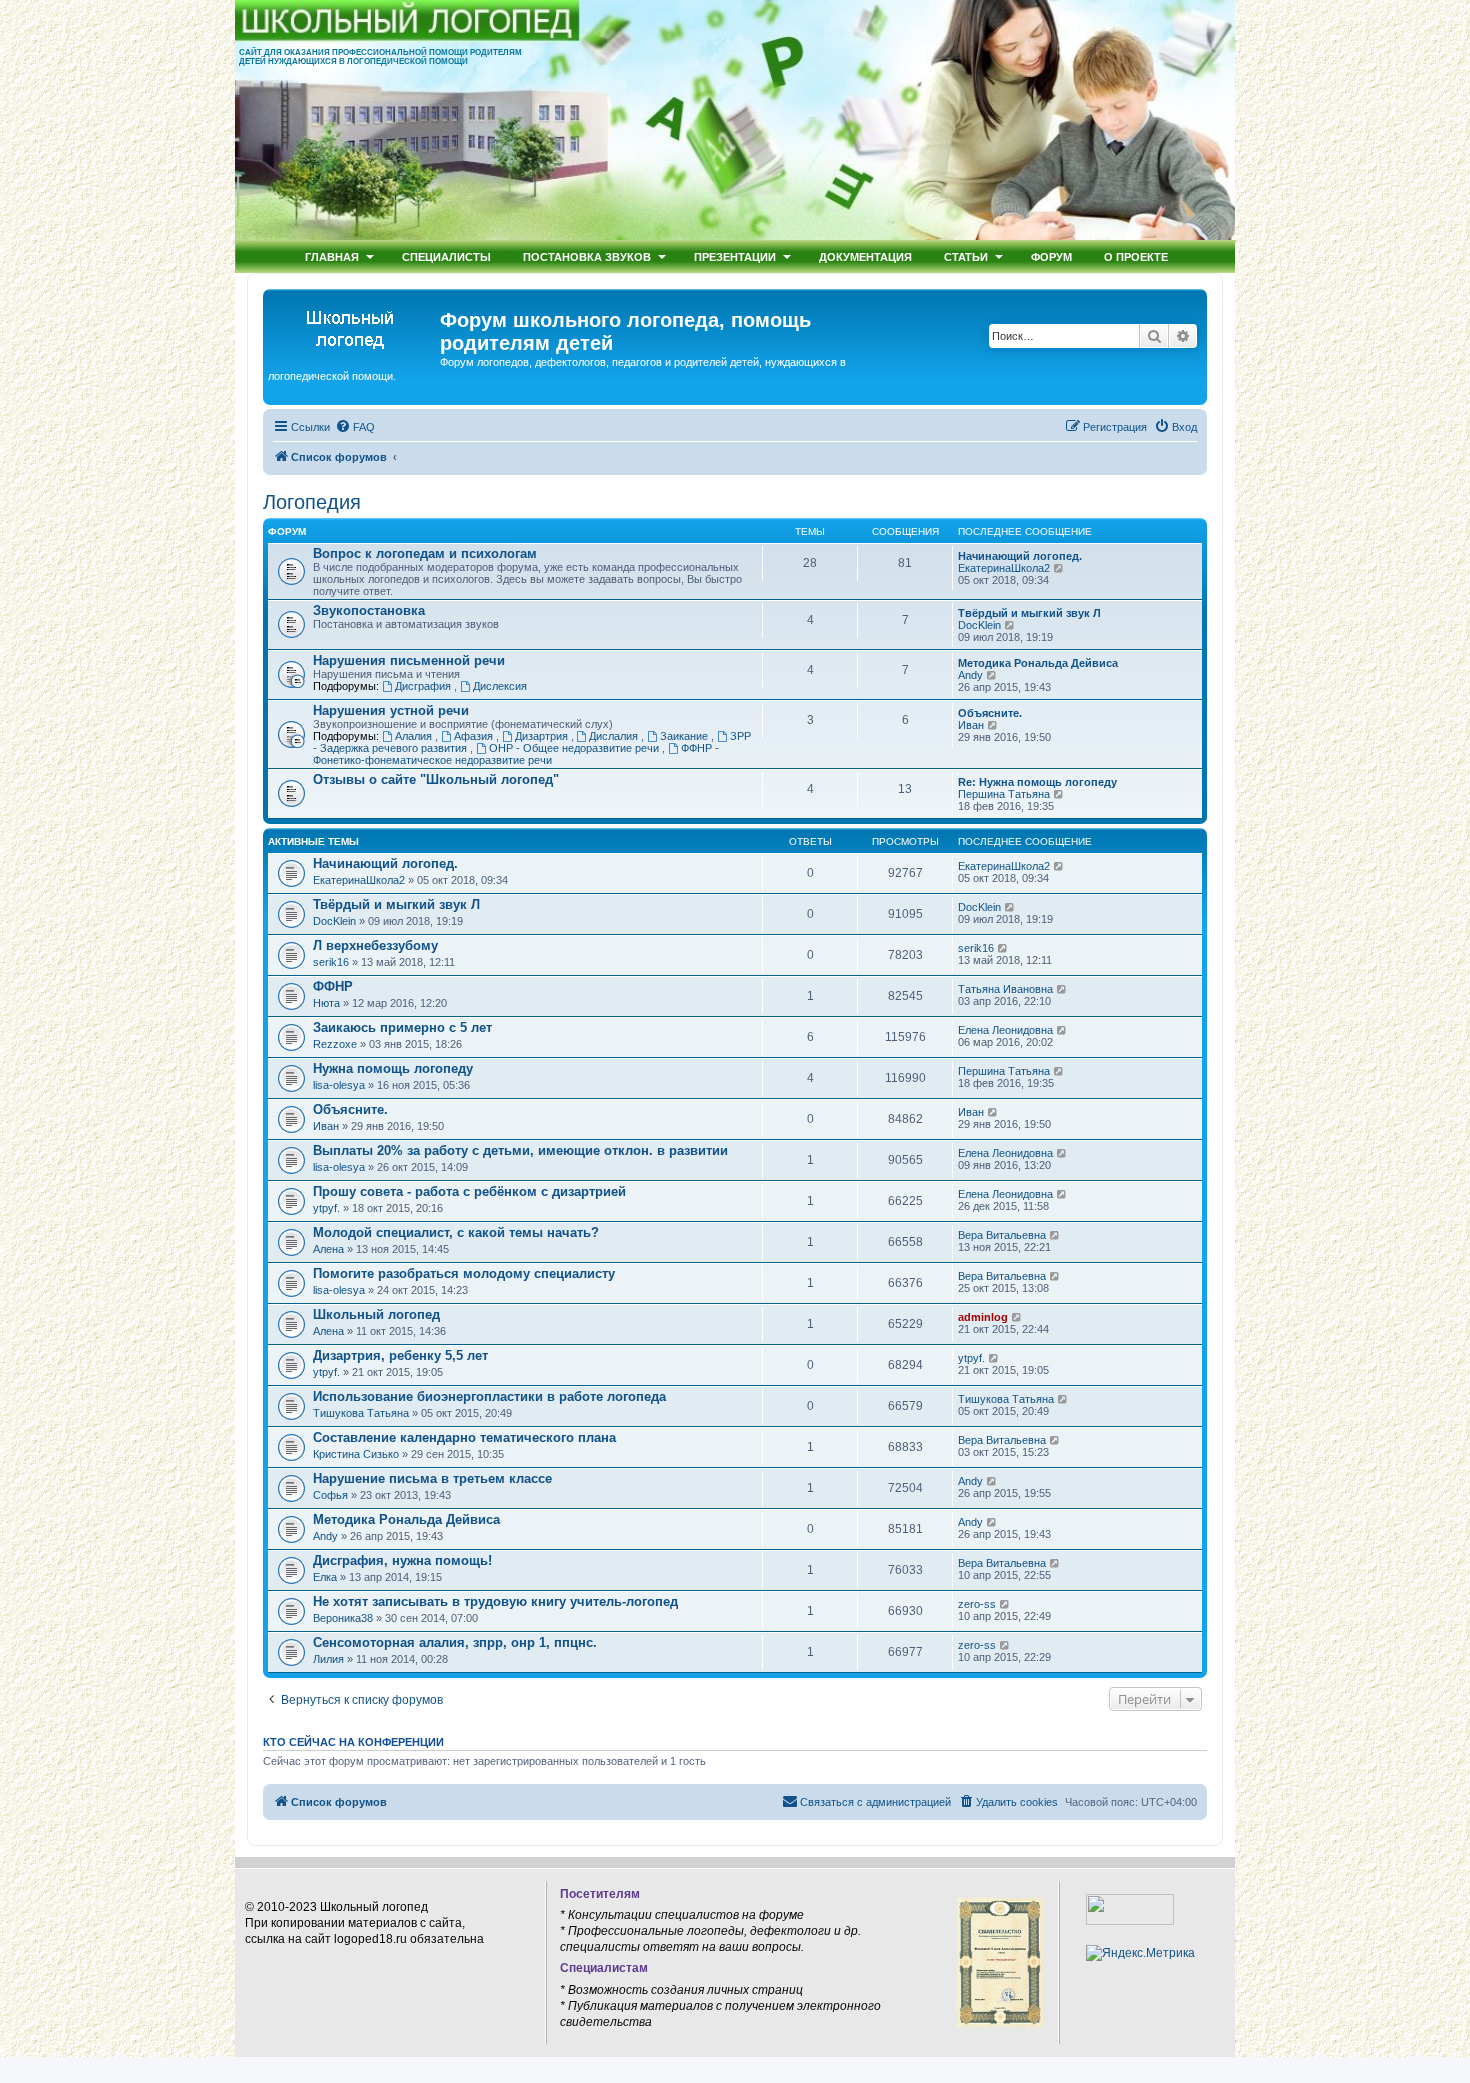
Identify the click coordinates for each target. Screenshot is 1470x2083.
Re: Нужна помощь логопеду (1037, 782)
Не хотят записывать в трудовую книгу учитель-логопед (495, 1601)
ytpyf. (326, 1208)
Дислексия (500, 686)
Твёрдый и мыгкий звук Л (1029, 613)
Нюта (326, 1003)
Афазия (475, 736)
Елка (325, 1577)
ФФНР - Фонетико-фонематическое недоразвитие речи (516, 754)
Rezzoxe (335, 1044)
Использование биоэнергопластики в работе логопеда (489, 1396)
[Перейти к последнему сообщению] (1059, 866)
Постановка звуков (587, 256)
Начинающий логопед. (1020, 556)
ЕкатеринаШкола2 (1004, 568)
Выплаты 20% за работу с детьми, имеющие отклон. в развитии (520, 1150)
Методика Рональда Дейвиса (1038, 663)
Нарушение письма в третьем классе (432, 1478)
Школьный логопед (376, 1314)
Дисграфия (424, 686)
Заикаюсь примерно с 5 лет (402, 1027)
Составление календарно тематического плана (464, 1437)
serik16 (331, 962)
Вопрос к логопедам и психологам (425, 553)
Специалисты (446, 256)
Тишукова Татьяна (361, 1413)
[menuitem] (355, 427)
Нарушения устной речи (391, 710)
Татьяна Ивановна (1005, 989)
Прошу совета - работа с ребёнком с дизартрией (469, 1191)
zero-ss (977, 1604)
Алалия (415, 736)
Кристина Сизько (356, 1454)
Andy (970, 675)
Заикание (685, 736)
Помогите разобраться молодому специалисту (464, 1273)
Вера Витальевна (1002, 1235)
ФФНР (333, 986)
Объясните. (990, 713)
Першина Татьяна (1004, 794)
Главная (332, 256)
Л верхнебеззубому (375, 945)
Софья (330, 1495)
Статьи (966, 256)
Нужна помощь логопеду (393, 1068)
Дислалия (615, 736)
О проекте (1136, 256)
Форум (1051, 256)
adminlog (983, 1317)
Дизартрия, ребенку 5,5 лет (400, 1355)
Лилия (328, 1659)
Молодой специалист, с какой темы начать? (456, 1232)
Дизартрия (543, 736)
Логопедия (312, 502)
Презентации (735, 256)
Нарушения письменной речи (409, 660)
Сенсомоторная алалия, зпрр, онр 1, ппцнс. (455, 1642)
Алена (328, 1249)
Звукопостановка (369, 610)
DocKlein (979, 625)
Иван (971, 725)
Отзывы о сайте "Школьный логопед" (436, 779)
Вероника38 (343, 1618)
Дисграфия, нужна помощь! (402, 1560)
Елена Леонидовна (1005, 1030)
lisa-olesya (339, 1085)
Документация (865, 256)
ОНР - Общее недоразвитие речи (575, 748)
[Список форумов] (354, 326)
